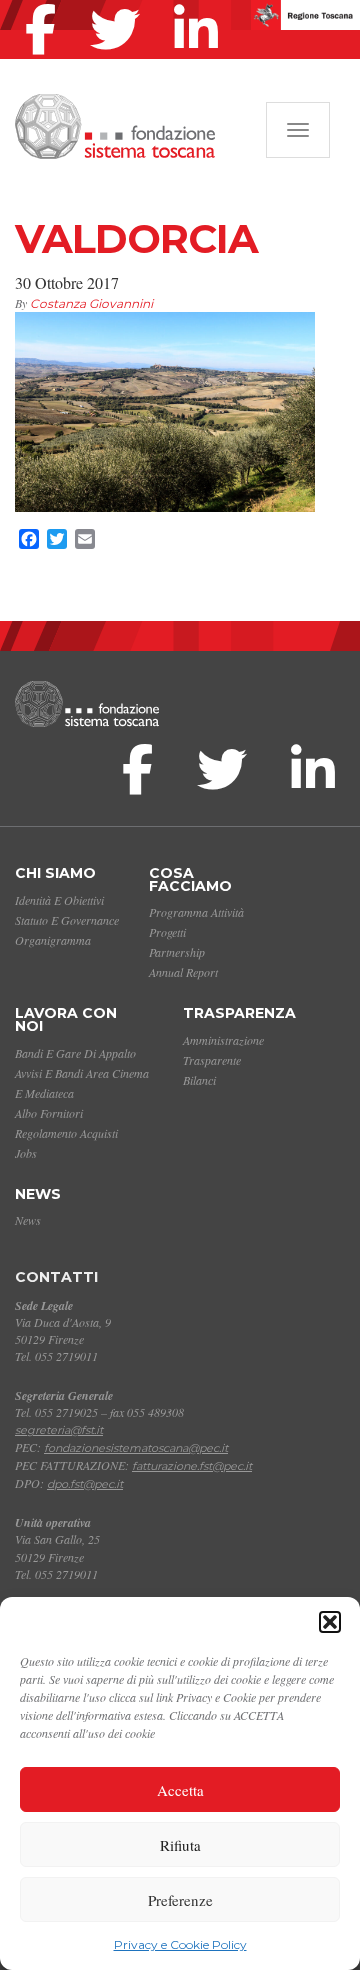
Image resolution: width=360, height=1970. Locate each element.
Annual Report (183, 972)
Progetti (167, 932)
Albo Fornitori (49, 1113)
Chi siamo (55, 873)
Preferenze (180, 1900)
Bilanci (199, 1080)
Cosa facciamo (190, 879)
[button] (330, 1622)
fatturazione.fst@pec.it (192, 1466)
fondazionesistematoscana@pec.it (136, 1448)
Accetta (180, 1790)
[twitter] (120, 4)
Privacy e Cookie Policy (180, 1944)
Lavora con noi (66, 1019)
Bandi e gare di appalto (75, 1053)
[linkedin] (201, 4)
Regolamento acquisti (66, 1133)
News (38, 1194)
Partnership (177, 952)
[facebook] (45, 4)
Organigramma (53, 940)
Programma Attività (196, 912)
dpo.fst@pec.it (85, 1484)
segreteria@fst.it (59, 1430)
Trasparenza (239, 1013)
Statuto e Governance (67, 920)
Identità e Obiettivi (59, 900)
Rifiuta (180, 1845)
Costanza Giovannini (91, 303)
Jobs (26, 1153)
